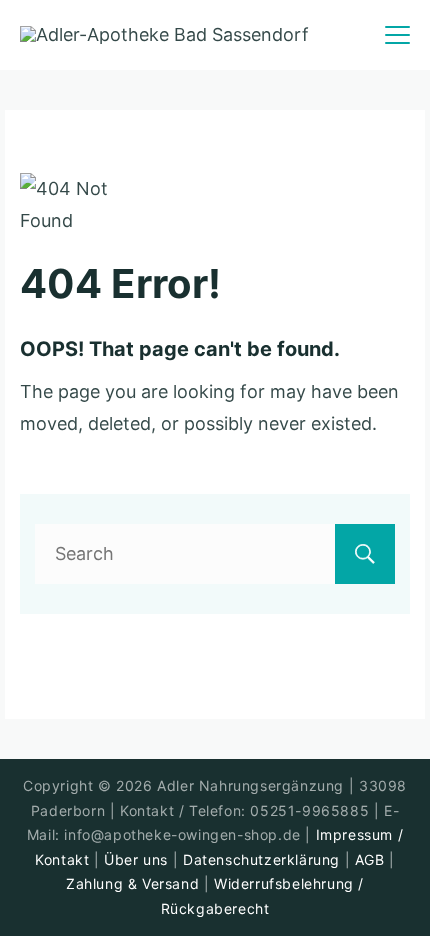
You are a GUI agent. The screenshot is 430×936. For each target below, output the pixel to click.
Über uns (136, 859)
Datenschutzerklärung (261, 859)
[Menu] (397, 35)
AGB (370, 859)
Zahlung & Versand (132, 883)
